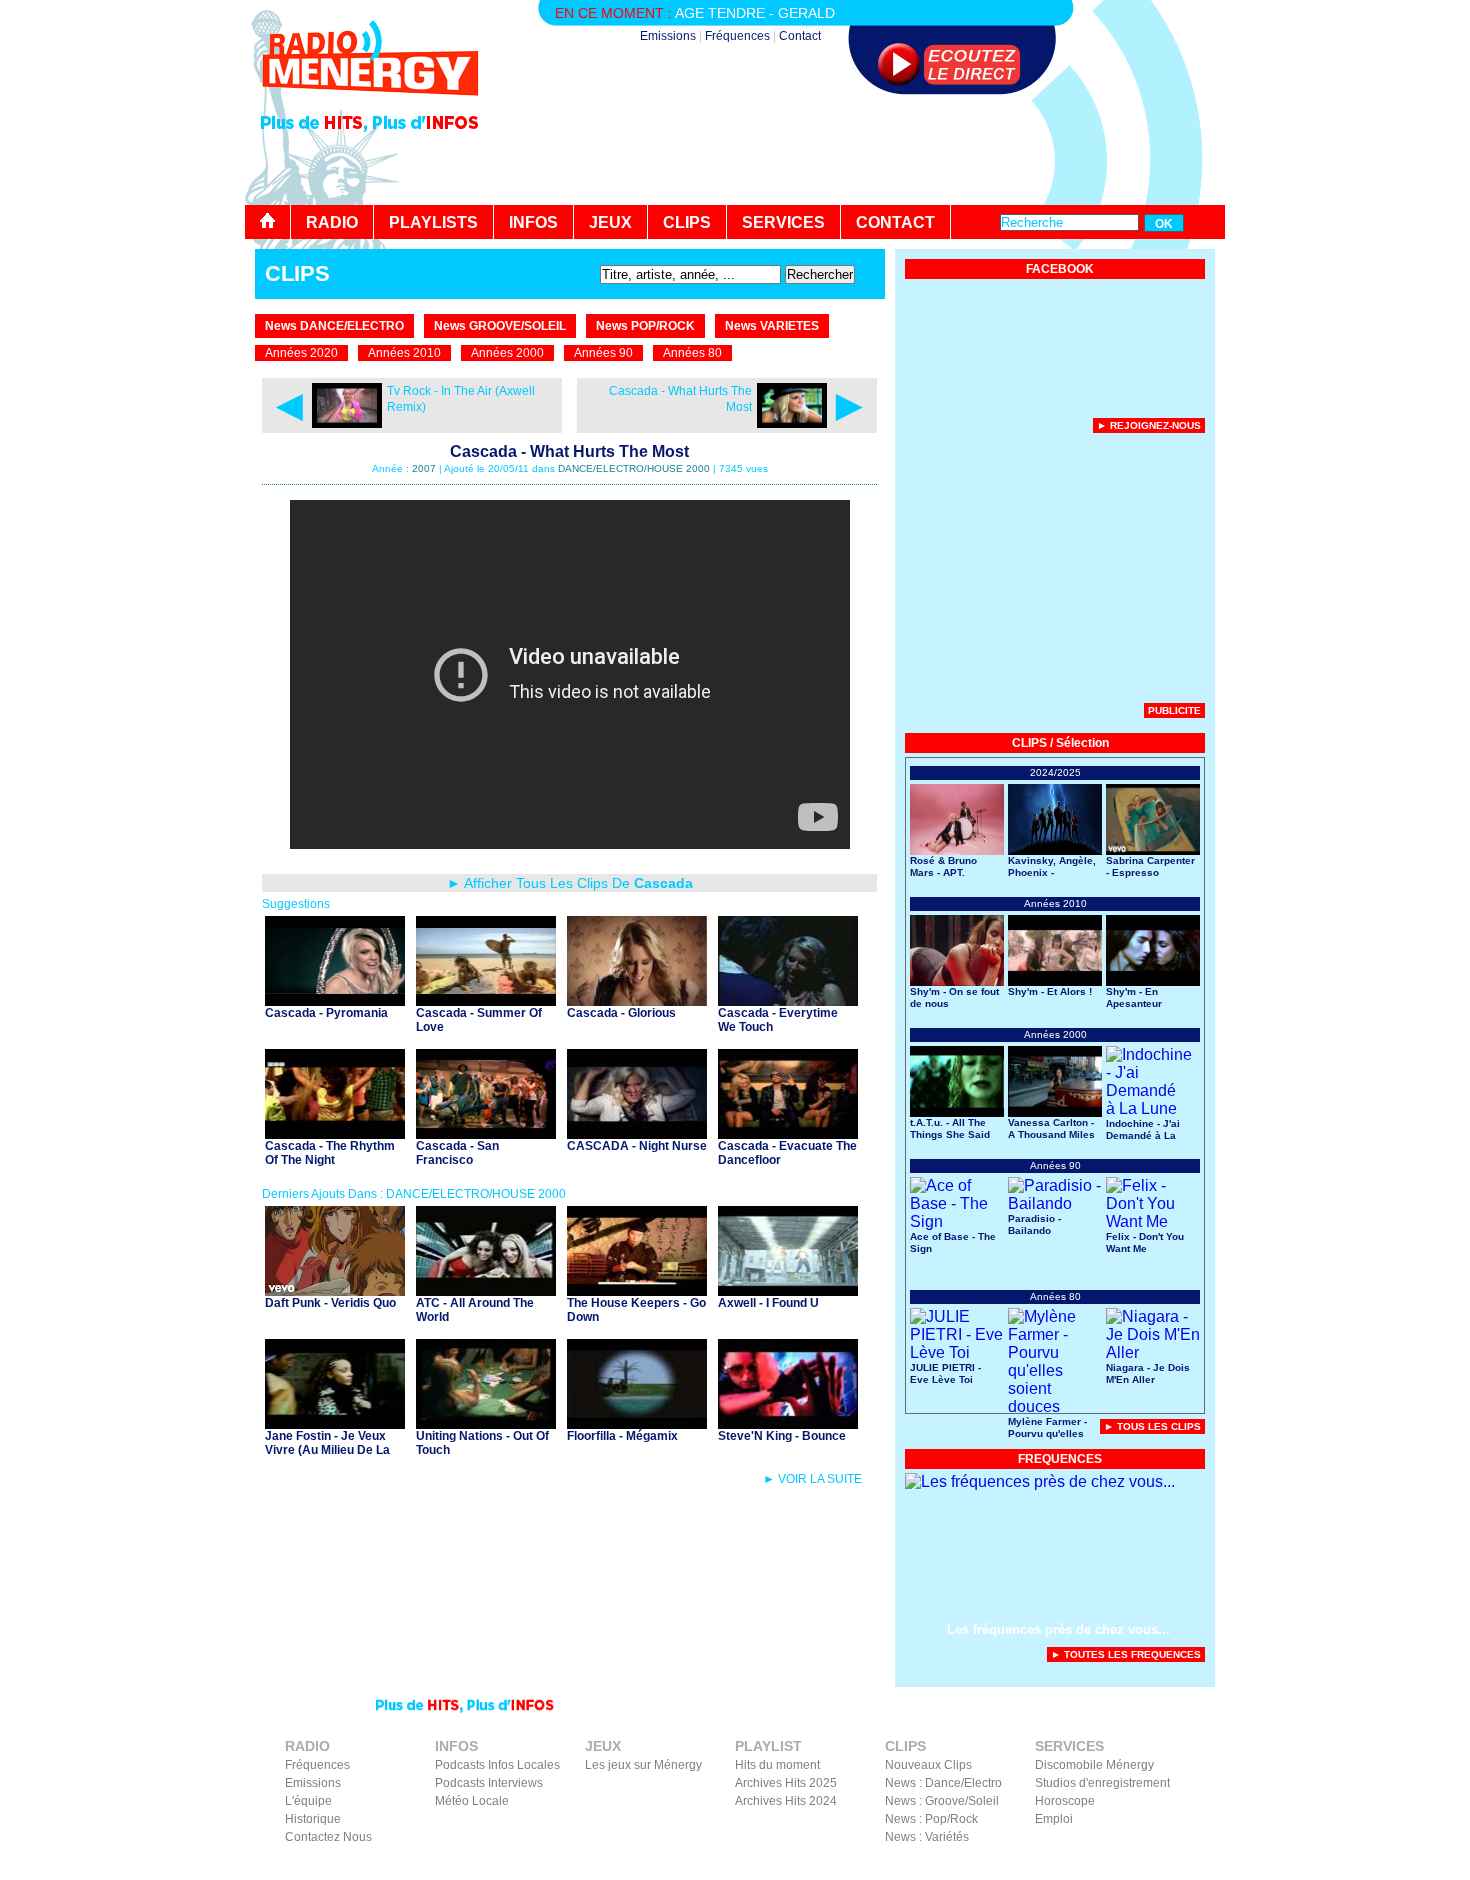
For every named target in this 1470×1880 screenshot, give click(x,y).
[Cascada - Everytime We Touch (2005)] (788, 1000)
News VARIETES (772, 326)
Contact (800, 36)
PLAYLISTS (433, 222)
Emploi (1054, 1819)
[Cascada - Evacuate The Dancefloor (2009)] (788, 1133)
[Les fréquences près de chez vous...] (1040, 1481)
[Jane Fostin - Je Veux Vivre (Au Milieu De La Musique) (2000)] (335, 1423)
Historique (313, 1819)
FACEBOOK (1060, 269)
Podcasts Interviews (489, 1783)
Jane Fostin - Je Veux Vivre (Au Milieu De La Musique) (327, 1450)
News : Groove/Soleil (942, 1801)
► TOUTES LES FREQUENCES (1126, 1654)
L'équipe (308, 1801)
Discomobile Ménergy (1094, 1765)
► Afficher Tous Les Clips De (570, 883)
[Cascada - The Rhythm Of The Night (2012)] (335, 1133)
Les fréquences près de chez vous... (1058, 1629)
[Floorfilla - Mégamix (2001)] (637, 1423)
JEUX (610, 222)
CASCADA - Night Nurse (637, 1146)
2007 (424, 468)
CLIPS (687, 222)
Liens (958, 1866)
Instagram (1178, 1866)
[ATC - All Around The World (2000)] (486, 1290)
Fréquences (737, 36)
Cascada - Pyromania (326, 1013)
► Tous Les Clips (1152, 1426)
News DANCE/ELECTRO (334, 326)
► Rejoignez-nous (1149, 425)
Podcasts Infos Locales (497, 1765)
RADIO (332, 222)
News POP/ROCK (645, 326)
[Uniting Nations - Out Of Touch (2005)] (486, 1423)
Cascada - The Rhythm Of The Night (330, 1153)
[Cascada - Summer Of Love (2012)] (486, 1000)
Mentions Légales (1030, 1866)
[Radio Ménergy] (370, 103)
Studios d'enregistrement (1102, 1783)
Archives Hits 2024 (786, 1801)
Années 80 (692, 353)
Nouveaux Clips (928, 1765)
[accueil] (268, 222)
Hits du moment (777, 1765)
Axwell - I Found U (768, 1303)
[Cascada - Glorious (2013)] (637, 1000)
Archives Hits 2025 (786, 1783)
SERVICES (783, 222)
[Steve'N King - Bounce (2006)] (788, 1423)
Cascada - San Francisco (457, 1153)
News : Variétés (927, 1837)
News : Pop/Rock (931, 1819)
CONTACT (895, 222)
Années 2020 (301, 353)
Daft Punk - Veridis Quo (330, 1303)
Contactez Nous (328, 1837)
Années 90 (603, 353)
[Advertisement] (861, 150)
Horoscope (1065, 1801)
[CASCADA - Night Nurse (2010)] (637, 1133)
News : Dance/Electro (943, 1783)
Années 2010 (404, 353)
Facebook (1115, 1866)
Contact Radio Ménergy (869, 1866)
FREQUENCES (1060, 1459)
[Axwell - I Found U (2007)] (788, 1290)
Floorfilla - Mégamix (622, 1436)
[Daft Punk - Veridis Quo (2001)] (335, 1290)
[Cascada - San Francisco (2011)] (486, 1133)
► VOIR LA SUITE (812, 1479)
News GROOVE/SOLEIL (500, 326)
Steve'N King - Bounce (782, 1436)
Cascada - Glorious (621, 1013)
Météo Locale (472, 1801)
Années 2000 (507, 353)
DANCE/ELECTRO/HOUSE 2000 (634, 468)
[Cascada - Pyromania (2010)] (335, 1000)
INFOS (533, 222)
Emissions (668, 36)
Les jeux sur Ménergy (643, 1765)
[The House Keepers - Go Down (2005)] (637, 1290)
